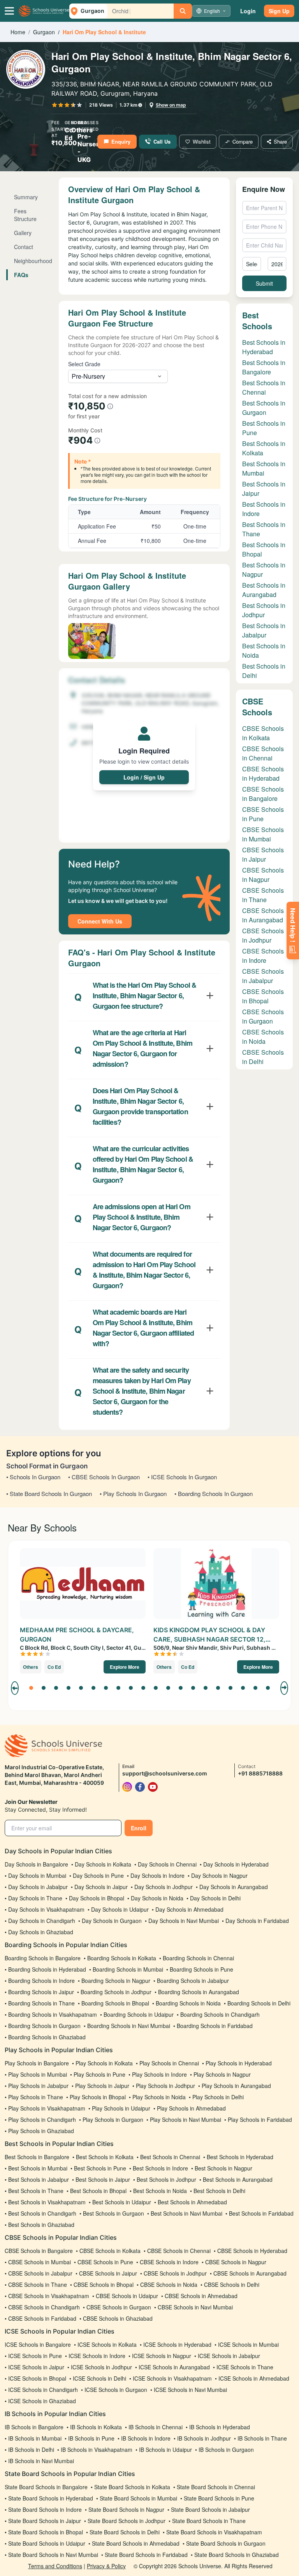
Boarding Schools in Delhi (259, 2003)
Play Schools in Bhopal (98, 2097)
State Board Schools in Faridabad (146, 2555)
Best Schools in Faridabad (261, 2213)
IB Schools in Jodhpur (204, 2438)
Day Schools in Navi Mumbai (184, 1921)
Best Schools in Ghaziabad (41, 2225)
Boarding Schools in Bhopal (115, 2003)
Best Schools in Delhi (219, 2191)
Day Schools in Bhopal (97, 1898)
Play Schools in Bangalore (37, 2063)
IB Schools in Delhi (31, 2450)
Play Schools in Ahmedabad (191, 2108)
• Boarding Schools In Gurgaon (214, 1493)
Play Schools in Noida (159, 2097)
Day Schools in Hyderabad (236, 1864)
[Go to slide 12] (168, 1688)
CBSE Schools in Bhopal (263, 996)
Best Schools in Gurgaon (264, 408)
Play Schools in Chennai (169, 2063)
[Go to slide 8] (118, 1688)
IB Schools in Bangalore (34, 2427)
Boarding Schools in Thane (41, 2003)
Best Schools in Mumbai (264, 468)
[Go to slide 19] (255, 1688)
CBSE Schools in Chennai (263, 753)
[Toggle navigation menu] (9, 11)
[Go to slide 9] (131, 1688)
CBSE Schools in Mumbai (263, 834)
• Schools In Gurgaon (33, 1477)
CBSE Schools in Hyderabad (263, 774)
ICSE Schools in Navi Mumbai (190, 2390)
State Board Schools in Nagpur (126, 2509)
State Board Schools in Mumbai (138, 2498)
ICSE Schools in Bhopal (37, 2378)
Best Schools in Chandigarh (42, 2213)
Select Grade (84, 364)
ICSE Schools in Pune (35, 2356)
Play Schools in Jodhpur (165, 2086)
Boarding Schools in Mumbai (128, 1969)
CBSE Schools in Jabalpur (263, 976)
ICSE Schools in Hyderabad (177, 2344)
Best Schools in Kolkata (105, 2157)
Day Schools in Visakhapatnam (46, 1909)
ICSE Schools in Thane (245, 2367)
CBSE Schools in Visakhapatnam (49, 2296)
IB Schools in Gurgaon (226, 2450)
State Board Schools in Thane (209, 2521)
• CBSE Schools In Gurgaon (104, 1477)
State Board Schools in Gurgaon (226, 2543)
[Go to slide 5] (81, 1688)
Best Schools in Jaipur (103, 2179)
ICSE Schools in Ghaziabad (42, 2401)
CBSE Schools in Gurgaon (263, 1016)
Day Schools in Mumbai (37, 1875)
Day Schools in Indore (157, 1875)
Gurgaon (44, 32)
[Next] (284, 1688)
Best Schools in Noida (160, 2191)
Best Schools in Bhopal (98, 2191)
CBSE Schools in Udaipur (127, 2296)
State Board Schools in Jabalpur (210, 2509)
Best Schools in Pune (100, 2168)
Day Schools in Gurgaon (112, 1921)
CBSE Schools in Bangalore (263, 794)
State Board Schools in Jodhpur (127, 2521)
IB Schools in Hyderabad (220, 2427)
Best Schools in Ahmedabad (192, 2202)
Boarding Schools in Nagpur (116, 1981)
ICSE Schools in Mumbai (248, 2344)
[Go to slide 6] (93, 1688)
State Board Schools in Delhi (125, 2532)
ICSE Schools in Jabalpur (229, 2356)
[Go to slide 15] (206, 1688)
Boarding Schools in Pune (201, 1969)
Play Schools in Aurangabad (236, 2086)
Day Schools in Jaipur (101, 1887)
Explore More (125, 1667)
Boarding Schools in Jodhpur (116, 1992)
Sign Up (279, 11)
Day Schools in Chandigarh (42, 1921)
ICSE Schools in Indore (97, 2356)
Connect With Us (100, 921)
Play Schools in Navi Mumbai (186, 2119)
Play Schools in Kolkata (104, 2063)
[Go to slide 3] (56, 1688)
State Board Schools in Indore (45, 2509)
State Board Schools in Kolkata (132, 2487)
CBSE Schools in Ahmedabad (201, 2296)
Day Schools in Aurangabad (234, 1887)
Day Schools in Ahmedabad (189, 1909)
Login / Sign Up (144, 777)
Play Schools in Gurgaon (113, 2119)
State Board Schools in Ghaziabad (237, 2555)
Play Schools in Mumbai (38, 2074)
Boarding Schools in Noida (188, 2003)
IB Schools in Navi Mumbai (41, 2461)
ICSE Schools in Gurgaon (116, 2390)
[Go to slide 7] (106, 1688)
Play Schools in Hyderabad (239, 2063)
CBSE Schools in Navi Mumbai (195, 2307)
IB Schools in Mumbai (35, 2438)
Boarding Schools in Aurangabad (199, 1992)
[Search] (183, 11)
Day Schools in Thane (35, 1898)
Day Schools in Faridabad (257, 1921)
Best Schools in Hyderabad (264, 347)
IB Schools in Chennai (156, 2427)
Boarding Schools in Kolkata (122, 1958)
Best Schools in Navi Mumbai (186, 2213)
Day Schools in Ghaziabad (41, 1932)
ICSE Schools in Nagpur (162, 2356)
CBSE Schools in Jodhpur (263, 935)
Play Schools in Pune (99, 2074)
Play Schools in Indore (159, 2074)
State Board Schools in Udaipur (47, 2543)
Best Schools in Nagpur (223, 2168)
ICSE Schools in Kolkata (107, 2344)
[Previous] (15, 1688)
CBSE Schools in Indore (263, 956)
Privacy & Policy (106, 2566)
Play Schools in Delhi (218, 2097)
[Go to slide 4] (69, 1688)
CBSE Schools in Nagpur (263, 875)
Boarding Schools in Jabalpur (193, 1981)
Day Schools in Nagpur (219, 1875)
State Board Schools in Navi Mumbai (53, 2555)
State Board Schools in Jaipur (45, 2521)
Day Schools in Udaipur (120, 1909)
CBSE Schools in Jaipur (263, 854)
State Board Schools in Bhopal (46, 2532)
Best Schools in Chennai (264, 387)
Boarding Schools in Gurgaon (44, 2026)
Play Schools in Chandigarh (42, 2119)
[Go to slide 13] (181, 1688)
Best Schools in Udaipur (122, 2202)
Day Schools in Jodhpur (164, 1887)
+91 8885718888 (260, 1773)
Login (248, 11)
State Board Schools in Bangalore (46, 2487)
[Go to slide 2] (44, 1688)
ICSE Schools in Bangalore (38, 2344)
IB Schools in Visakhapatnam (97, 2450)
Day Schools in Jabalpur (38, 1887)
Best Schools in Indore (160, 2168)
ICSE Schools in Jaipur (36, 2367)
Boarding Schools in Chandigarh (220, 2014)
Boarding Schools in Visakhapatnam (53, 2014)
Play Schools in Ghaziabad (41, 2131)
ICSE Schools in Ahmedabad (254, 2378)
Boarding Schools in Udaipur (139, 2014)
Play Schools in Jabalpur (38, 2086)
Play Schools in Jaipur (102, 2086)
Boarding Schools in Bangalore (43, 1958)
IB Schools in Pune (91, 2438)
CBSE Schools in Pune (263, 814)
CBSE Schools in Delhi (263, 1057)
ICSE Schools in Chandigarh (43, 2390)
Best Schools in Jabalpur (264, 630)
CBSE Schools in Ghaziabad (118, 2318)
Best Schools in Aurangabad (264, 590)
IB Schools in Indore (146, 2438)
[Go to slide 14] (193, 1688)
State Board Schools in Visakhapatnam (214, 2532)
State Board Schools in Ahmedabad (136, 2543)
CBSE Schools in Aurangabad (263, 915)
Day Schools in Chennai (167, 1864)
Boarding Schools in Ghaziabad (47, 2037)
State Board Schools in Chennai (216, 2487)
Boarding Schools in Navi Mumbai (129, 2026)
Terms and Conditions (55, 2566)
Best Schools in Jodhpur (264, 610)
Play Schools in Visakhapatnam (47, 2108)
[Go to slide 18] (243, 1688)
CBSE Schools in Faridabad (42, 2318)
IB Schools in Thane (262, 2438)
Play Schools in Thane (36, 2097)
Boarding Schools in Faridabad (215, 2026)
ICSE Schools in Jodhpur (101, 2367)
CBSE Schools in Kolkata (263, 733)
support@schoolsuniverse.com (165, 1773)
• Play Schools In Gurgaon (133, 1493)
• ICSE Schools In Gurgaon (182, 1477)
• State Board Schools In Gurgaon (49, 1493)
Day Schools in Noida (157, 1898)
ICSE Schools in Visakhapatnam (172, 2378)
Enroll (139, 1828)
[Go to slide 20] (268, 1688)
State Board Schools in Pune (219, 2498)
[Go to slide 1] (31, 1688)
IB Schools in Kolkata (96, 2427)
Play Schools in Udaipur (121, 2108)
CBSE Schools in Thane (263, 895)
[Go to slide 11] (156, 1688)
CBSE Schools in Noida (263, 1037)
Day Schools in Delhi (215, 1898)
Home (18, 32)
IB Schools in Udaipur (165, 2450)
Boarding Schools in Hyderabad (47, 1969)
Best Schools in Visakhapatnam (47, 2202)
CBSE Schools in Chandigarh (44, 2307)
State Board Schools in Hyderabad (51, 2498)
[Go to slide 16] (218, 1688)
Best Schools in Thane (36, 2191)
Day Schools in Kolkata (103, 1864)
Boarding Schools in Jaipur (41, 1992)
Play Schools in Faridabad (260, 2119)
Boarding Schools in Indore (41, 1981)
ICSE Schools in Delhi (99, 2378)
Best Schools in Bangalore (264, 367)
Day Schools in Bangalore (36, 1864)
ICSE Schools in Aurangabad (174, 2367)
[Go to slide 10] (143, 1688)
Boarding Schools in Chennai (198, 1958)
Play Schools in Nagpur (222, 2074)
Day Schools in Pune (98, 1875)
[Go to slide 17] (230, 1688)
